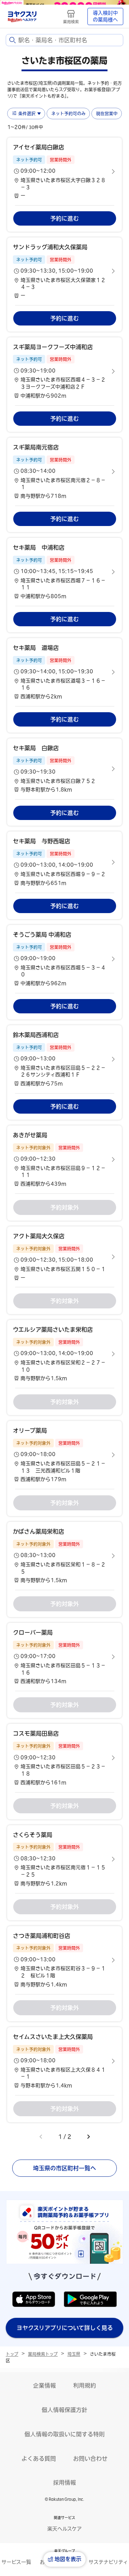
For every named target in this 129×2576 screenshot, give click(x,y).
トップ (12, 2354)
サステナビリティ (108, 2562)
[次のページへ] (89, 2137)
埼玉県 (74, 2354)
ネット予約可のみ (68, 114)
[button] (64, 171)
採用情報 (64, 2483)
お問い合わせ (90, 2459)
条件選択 (27, 114)
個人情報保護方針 (64, 2410)
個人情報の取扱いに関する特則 (64, 2434)
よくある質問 (39, 2459)
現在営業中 (107, 114)
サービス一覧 (16, 2562)
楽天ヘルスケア (64, 2529)
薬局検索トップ (43, 2354)
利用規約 (85, 2386)
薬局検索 (71, 22)
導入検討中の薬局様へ (105, 16)
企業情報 (44, 2386)
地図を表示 (68, 2559)
